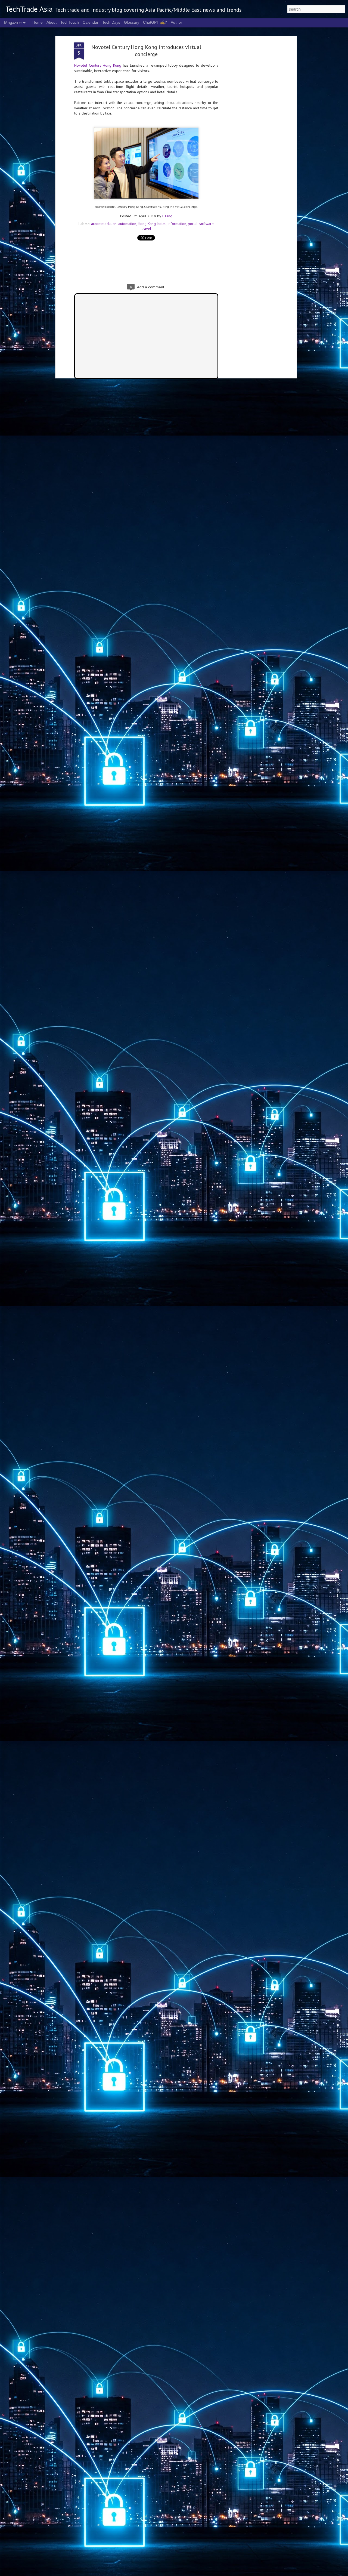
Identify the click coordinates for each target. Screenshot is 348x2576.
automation (127, 224)
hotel (162, 224)
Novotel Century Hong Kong (98, 65)
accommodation (104, 224)
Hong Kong (147, 224)
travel (146, 229)
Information (177, 224)
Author (176, 22)
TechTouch (70, 22)
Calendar (91, 22)
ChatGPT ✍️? (155, 22)
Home (38, 22)
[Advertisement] (248, 128)
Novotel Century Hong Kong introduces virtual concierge (146, 51)
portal (193, 224)
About (52, 22)
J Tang (167, 216)
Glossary (132, 22)
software (206, 224)
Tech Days (111, 22)
